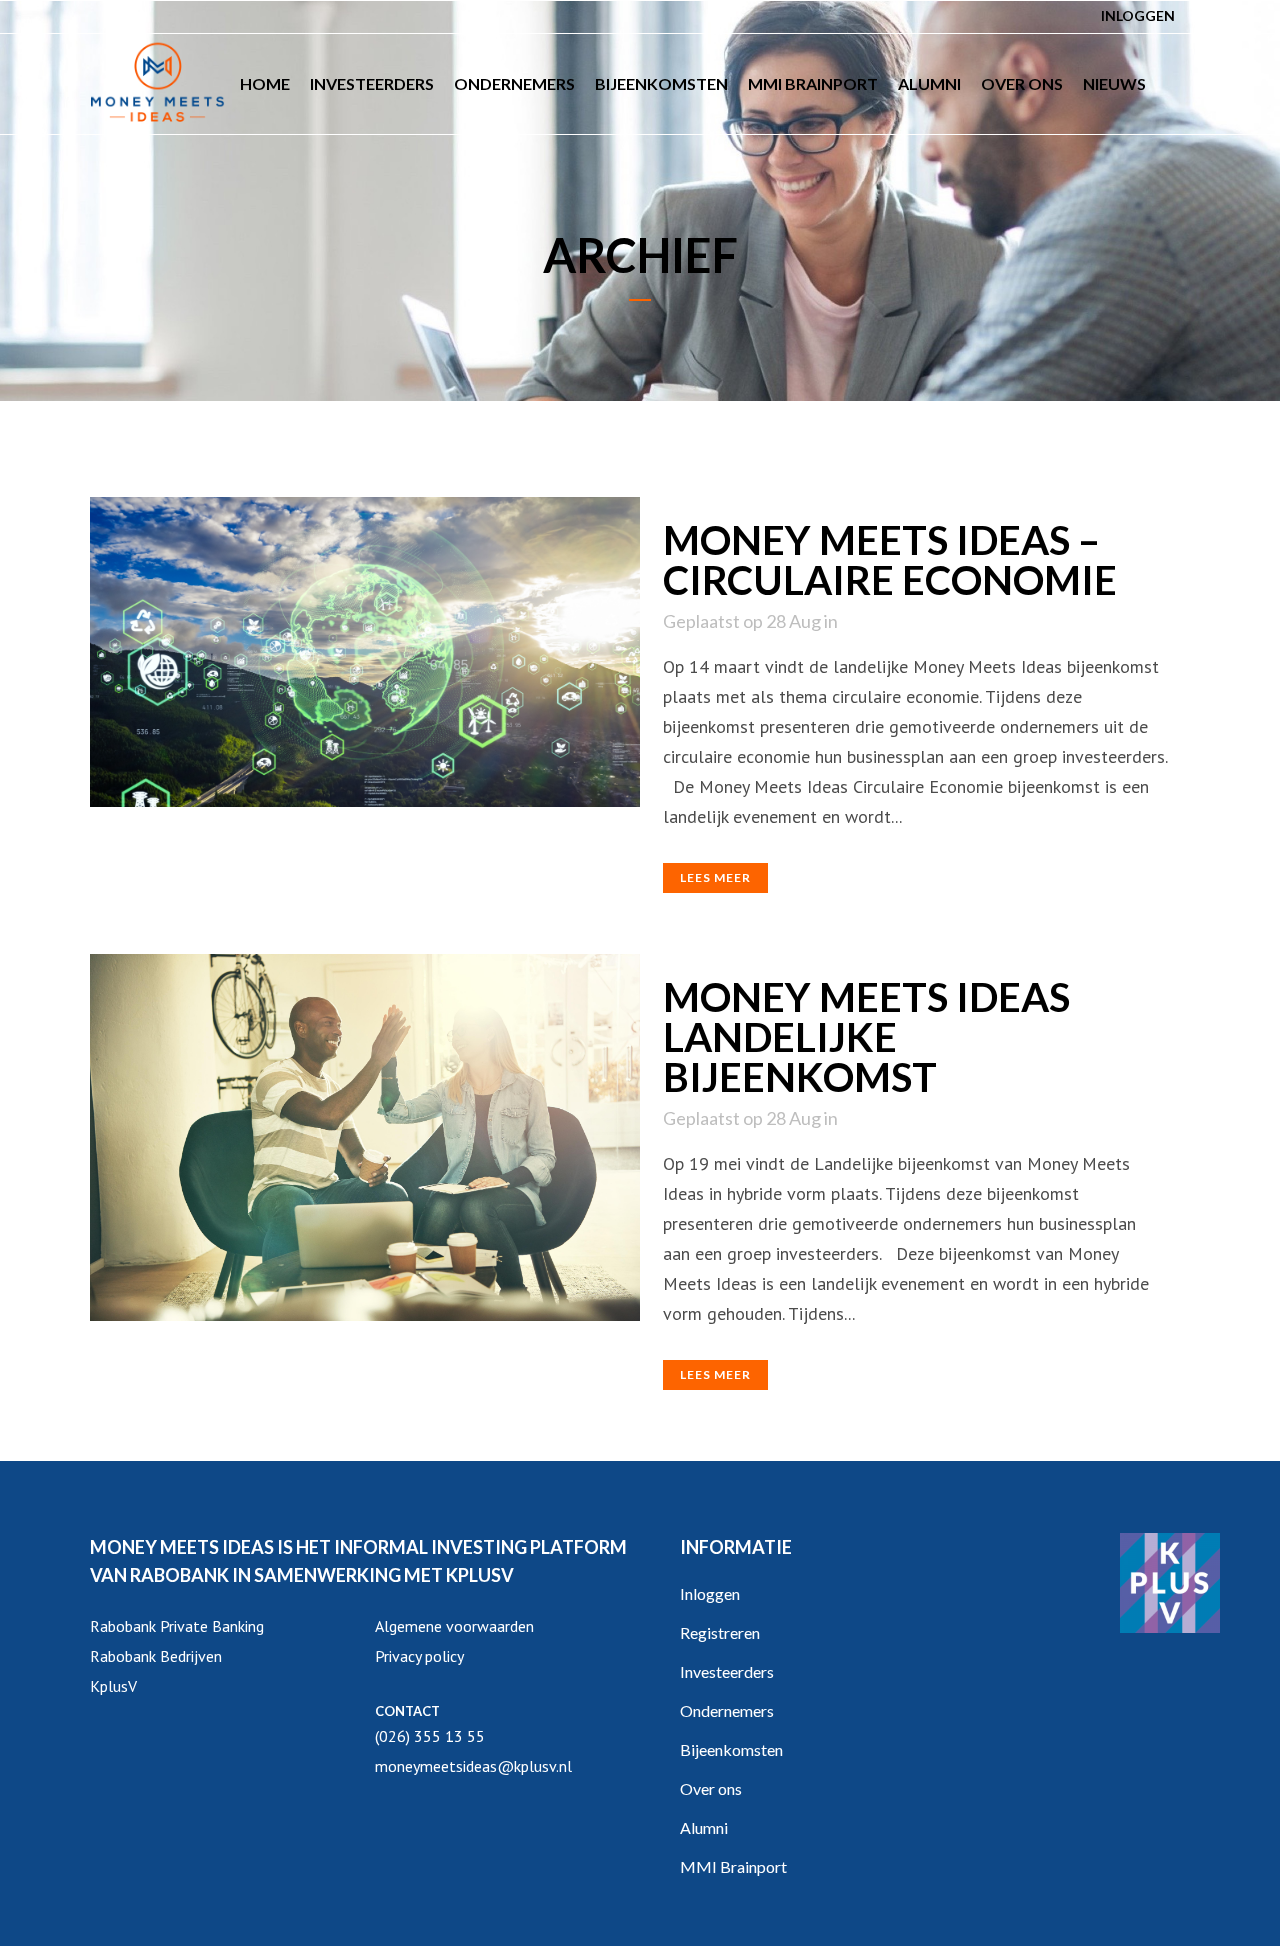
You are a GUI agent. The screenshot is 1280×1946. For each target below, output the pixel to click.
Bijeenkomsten (731, 1749)
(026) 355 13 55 (430, 1736)
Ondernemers (727, 1710)
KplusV (113, 1686)
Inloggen (1138, 15)
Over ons (711, 1788)
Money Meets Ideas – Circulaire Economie (890, 560)
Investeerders (727, 1671)
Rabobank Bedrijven (156, 1656)
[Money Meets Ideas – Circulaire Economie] (365, 652)
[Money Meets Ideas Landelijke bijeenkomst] (365, 1137)
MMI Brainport (733, 1866)
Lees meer (715, 877)
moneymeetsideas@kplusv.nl (473, 1766)
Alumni (704, 1827)
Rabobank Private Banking (177, 1626)
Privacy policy (419, 1656)
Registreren (720, 1632)
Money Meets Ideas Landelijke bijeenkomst (866, 1037)
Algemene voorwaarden (454, 1626)
